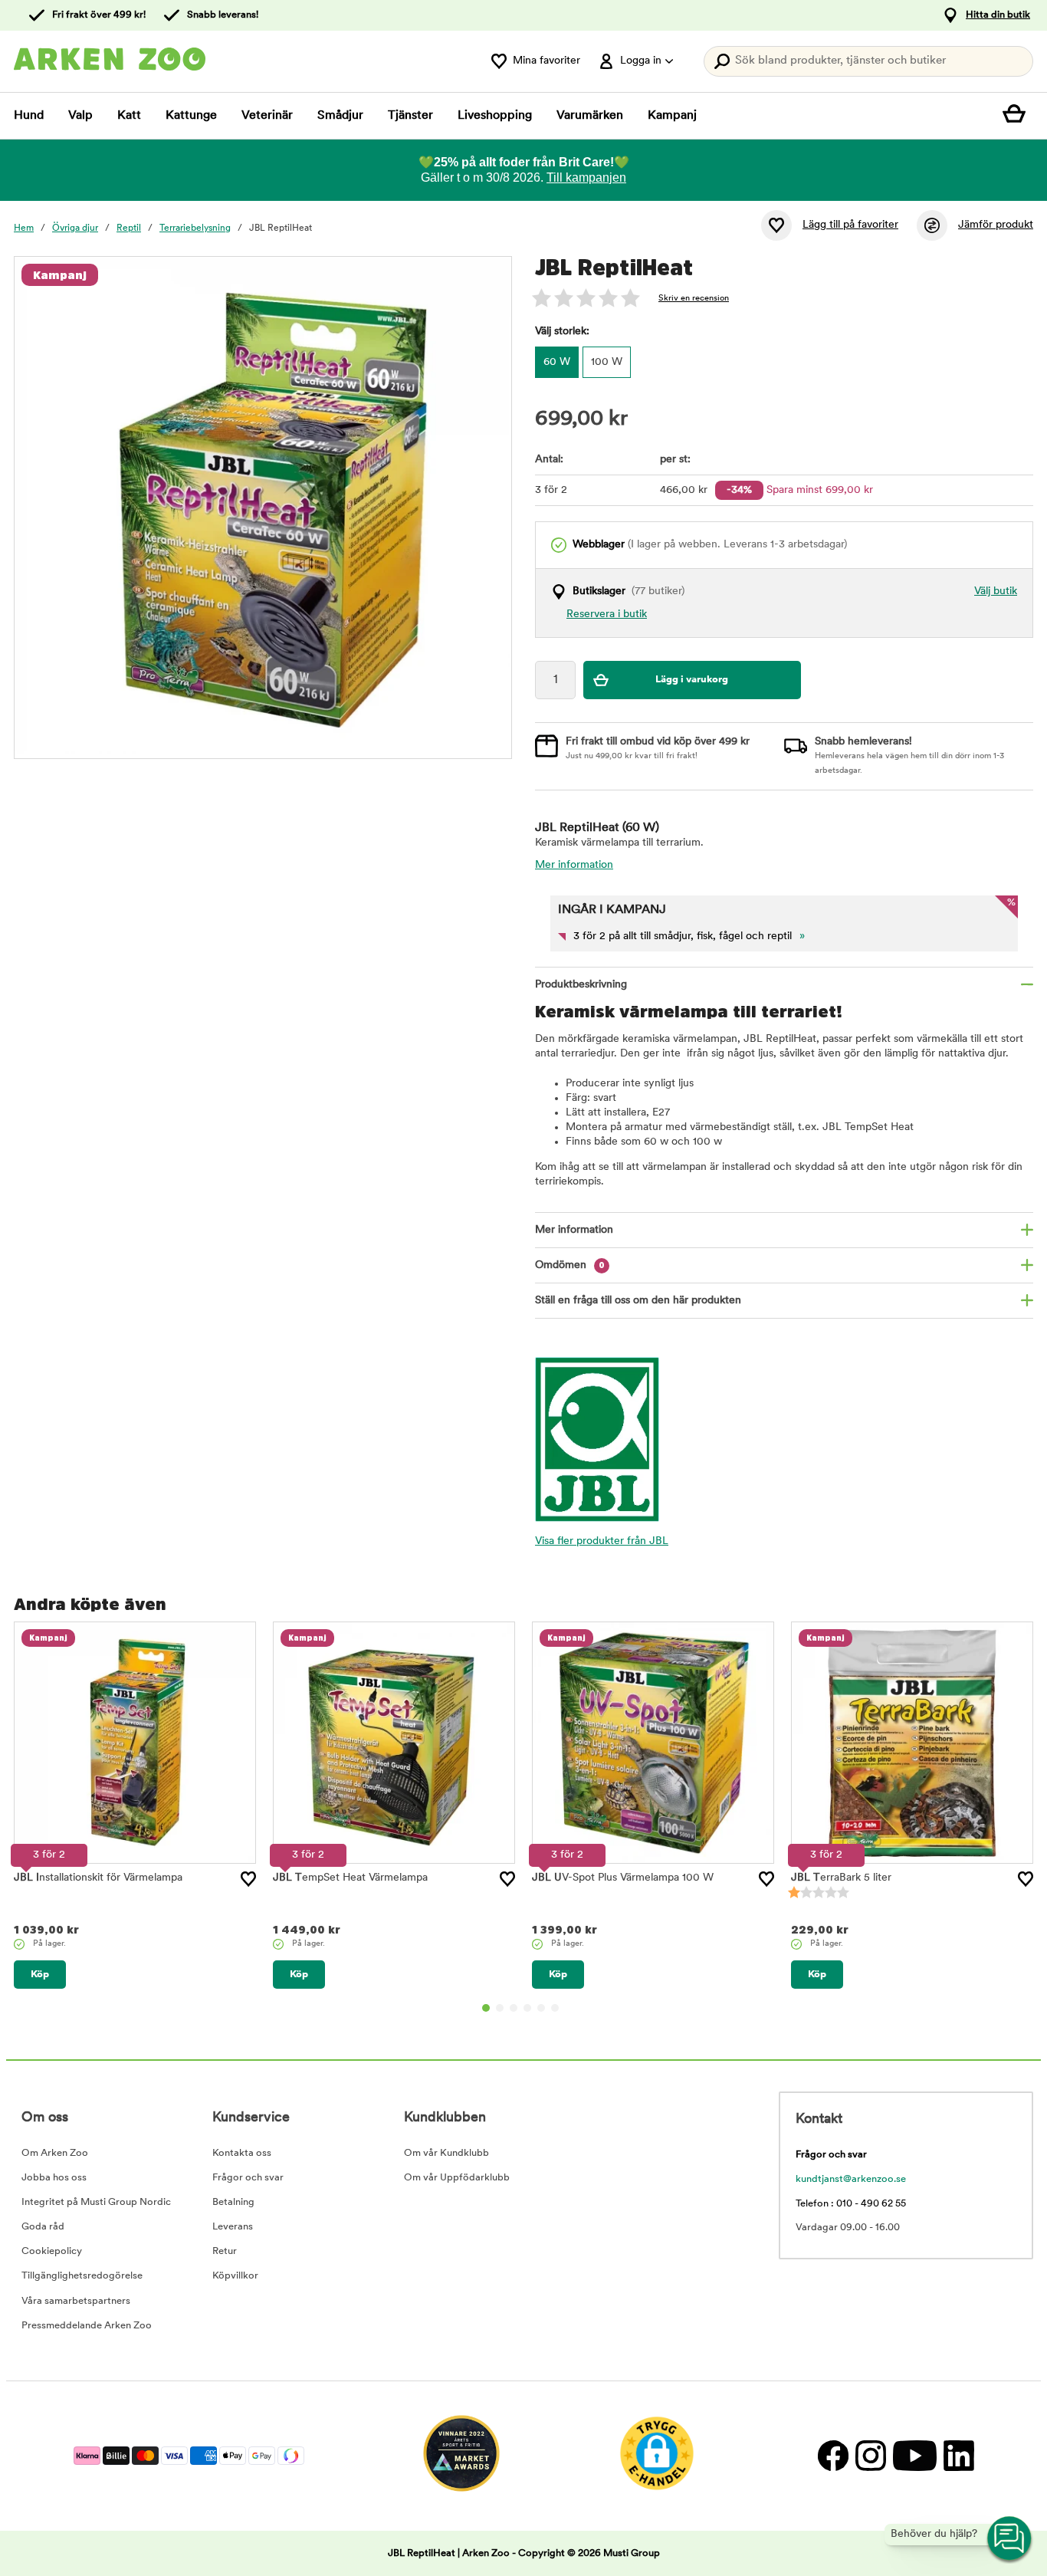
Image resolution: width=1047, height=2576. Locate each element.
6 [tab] (555, 2008)
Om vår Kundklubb (446, 2153)
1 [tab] (486, 2008)
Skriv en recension (694, 299)
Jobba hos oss (54, 2178)
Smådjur (340, 116)
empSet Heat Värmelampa (350, 1878)
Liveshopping (495, 116)
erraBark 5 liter (841, 1878)
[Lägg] (248, 1879)
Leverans (233, 2227)
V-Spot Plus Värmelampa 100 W (623, 1878)
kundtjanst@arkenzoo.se (851, 2179)
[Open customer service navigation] (1010, 2539)
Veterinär (267, 116)
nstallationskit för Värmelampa (98, 1878)
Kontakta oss (242, 2153)
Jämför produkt (996, 225)
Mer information (574, 865)
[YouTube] (914, 2456)
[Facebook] (833, 2456)
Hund (29, 116)
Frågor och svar (248, 2178)
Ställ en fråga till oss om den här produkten (638, 1301)
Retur (225, 2251)
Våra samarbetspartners (76, 2301)
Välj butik (996, 591)
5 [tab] (541, 2008)
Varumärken (590, 116)
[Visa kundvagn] (1018, 116)
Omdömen (570, 1265)
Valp (80, 116)
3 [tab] (514, 2008)
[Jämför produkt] (932, 225)
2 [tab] (500, 2008)
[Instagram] (870, 2456)
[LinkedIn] (957, 2456)
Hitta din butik (998, 15)
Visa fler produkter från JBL (602, 1541)
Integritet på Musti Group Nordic (96, 2202)
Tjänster (410, 116)
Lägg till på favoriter (850, 225)
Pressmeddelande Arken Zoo (87, 2326)
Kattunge (191, 116)
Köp (40, 1975)
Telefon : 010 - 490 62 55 (851, 2204)
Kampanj (672, 116)
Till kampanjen (586, 177)
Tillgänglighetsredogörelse (82, 2276)
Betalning (233, 2202)
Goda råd (43, 2227)
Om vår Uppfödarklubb (457, 2178)
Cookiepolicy (52, 2251)
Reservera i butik (607, 614)
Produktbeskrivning (581, 985)
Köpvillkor (235, 2276)
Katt (129, 116)
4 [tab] (527, 2008)
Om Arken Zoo (55, 2153)
